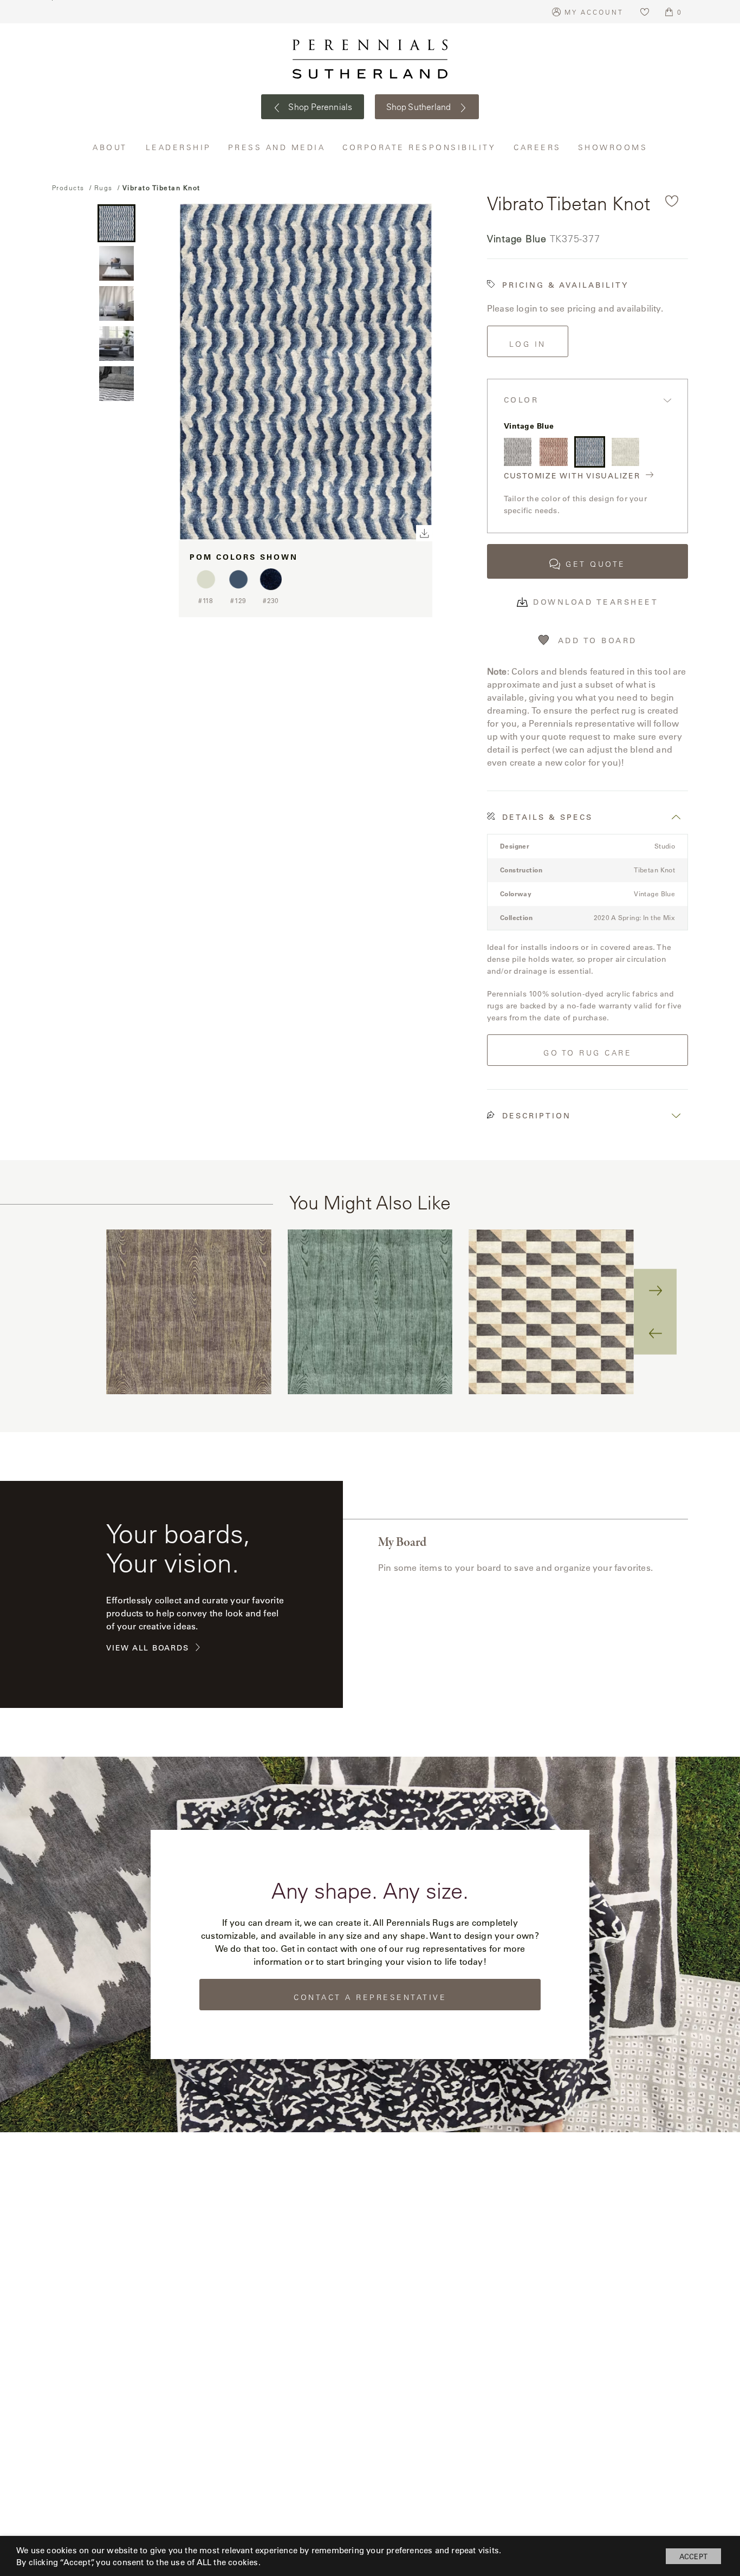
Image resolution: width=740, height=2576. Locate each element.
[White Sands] (625, 452)
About (111, 147)
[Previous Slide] (655, 1333)
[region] (370, 1312)
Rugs (103, 187)
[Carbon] (518, 452)
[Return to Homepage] (370, 59)
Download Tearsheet (596, 602)
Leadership (179, 147)
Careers (538, 147)
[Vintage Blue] (590, 452)
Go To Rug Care (588, 1053)
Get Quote (596, 564)
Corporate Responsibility (420, 147)
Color (521, 400)
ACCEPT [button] (693, 2556)
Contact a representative (370, 1997)
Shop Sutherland (420, 107)
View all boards (147, 1648)
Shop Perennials (319, 107)
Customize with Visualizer (572, 476)
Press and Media (277, 147)
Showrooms (613, 147)
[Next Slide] (655, 1290)
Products (68, 187)
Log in (528, 344)
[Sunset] (553, 452)
